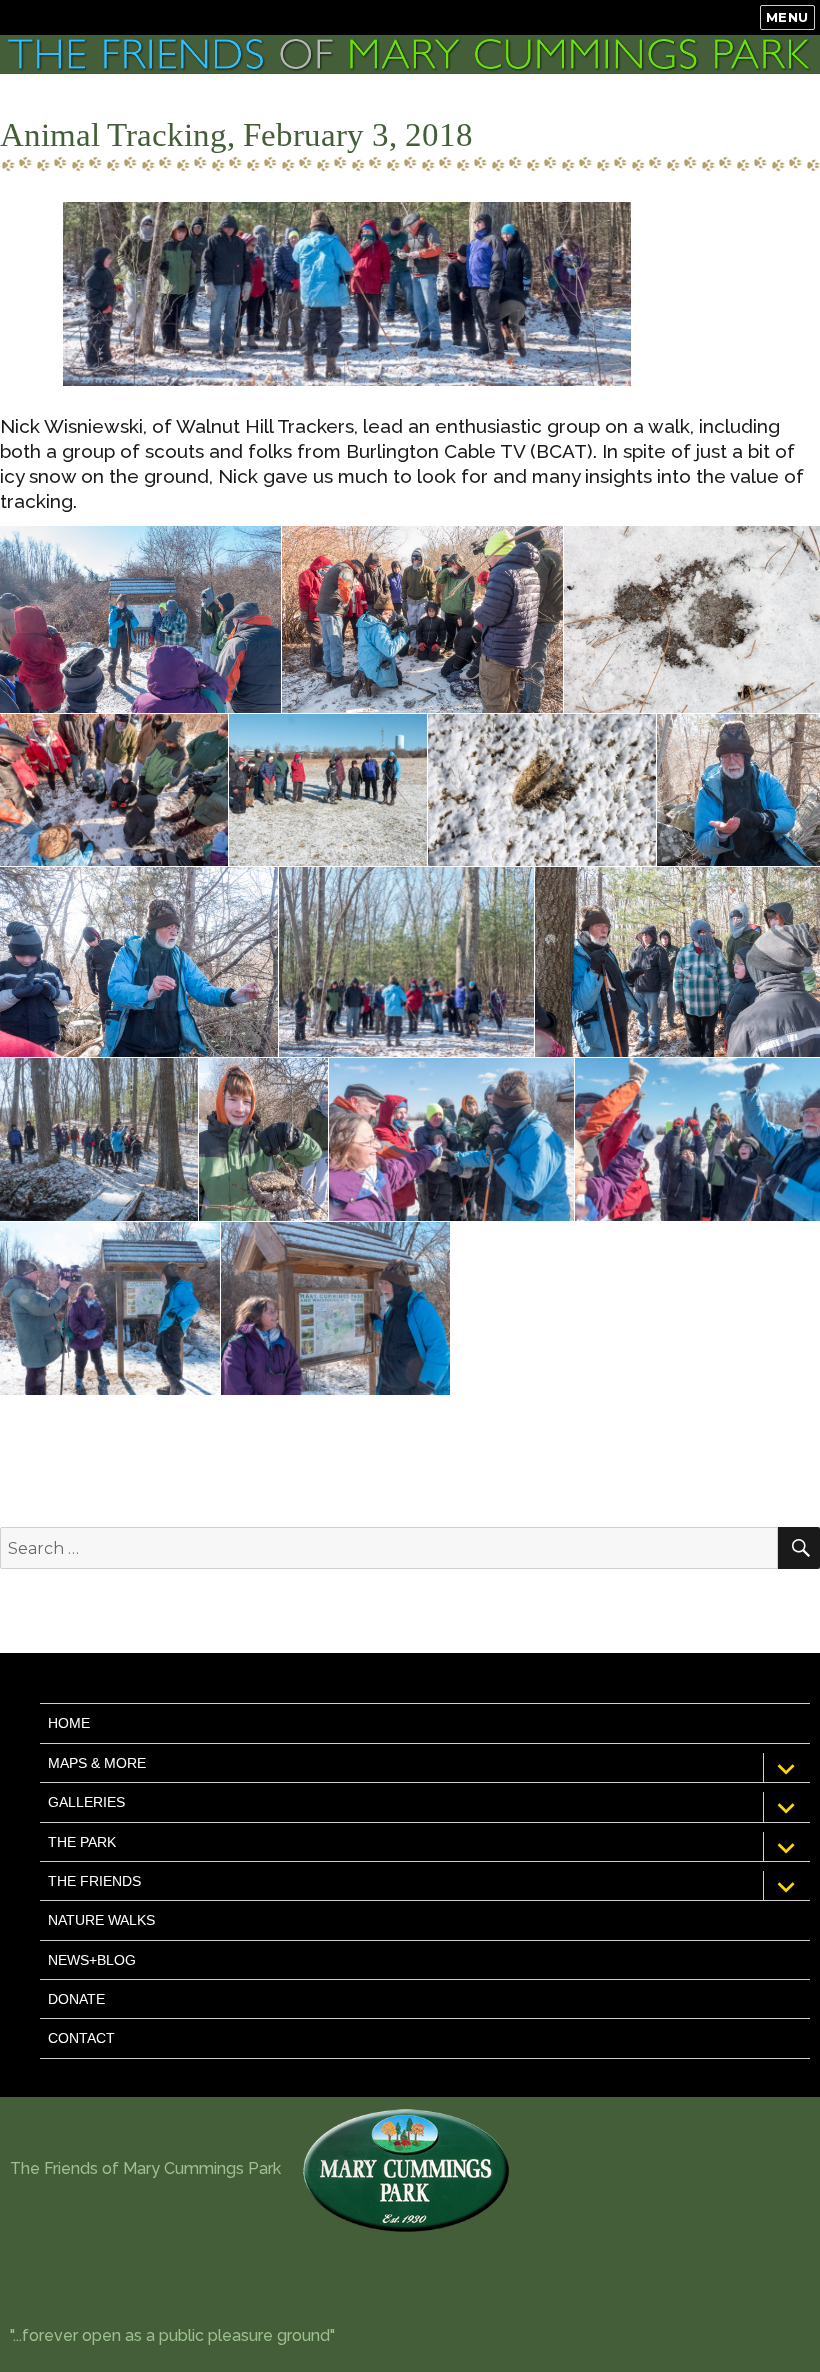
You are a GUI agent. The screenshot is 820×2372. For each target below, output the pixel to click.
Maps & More (97, 1763)
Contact (81, 2038)
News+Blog (92, 1960)
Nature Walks (101, 1920)
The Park (82, 1842)
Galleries (86, 1802)
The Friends (94, 1881)
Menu (787, 17)
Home (69, 1723)
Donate (76, 1999)
